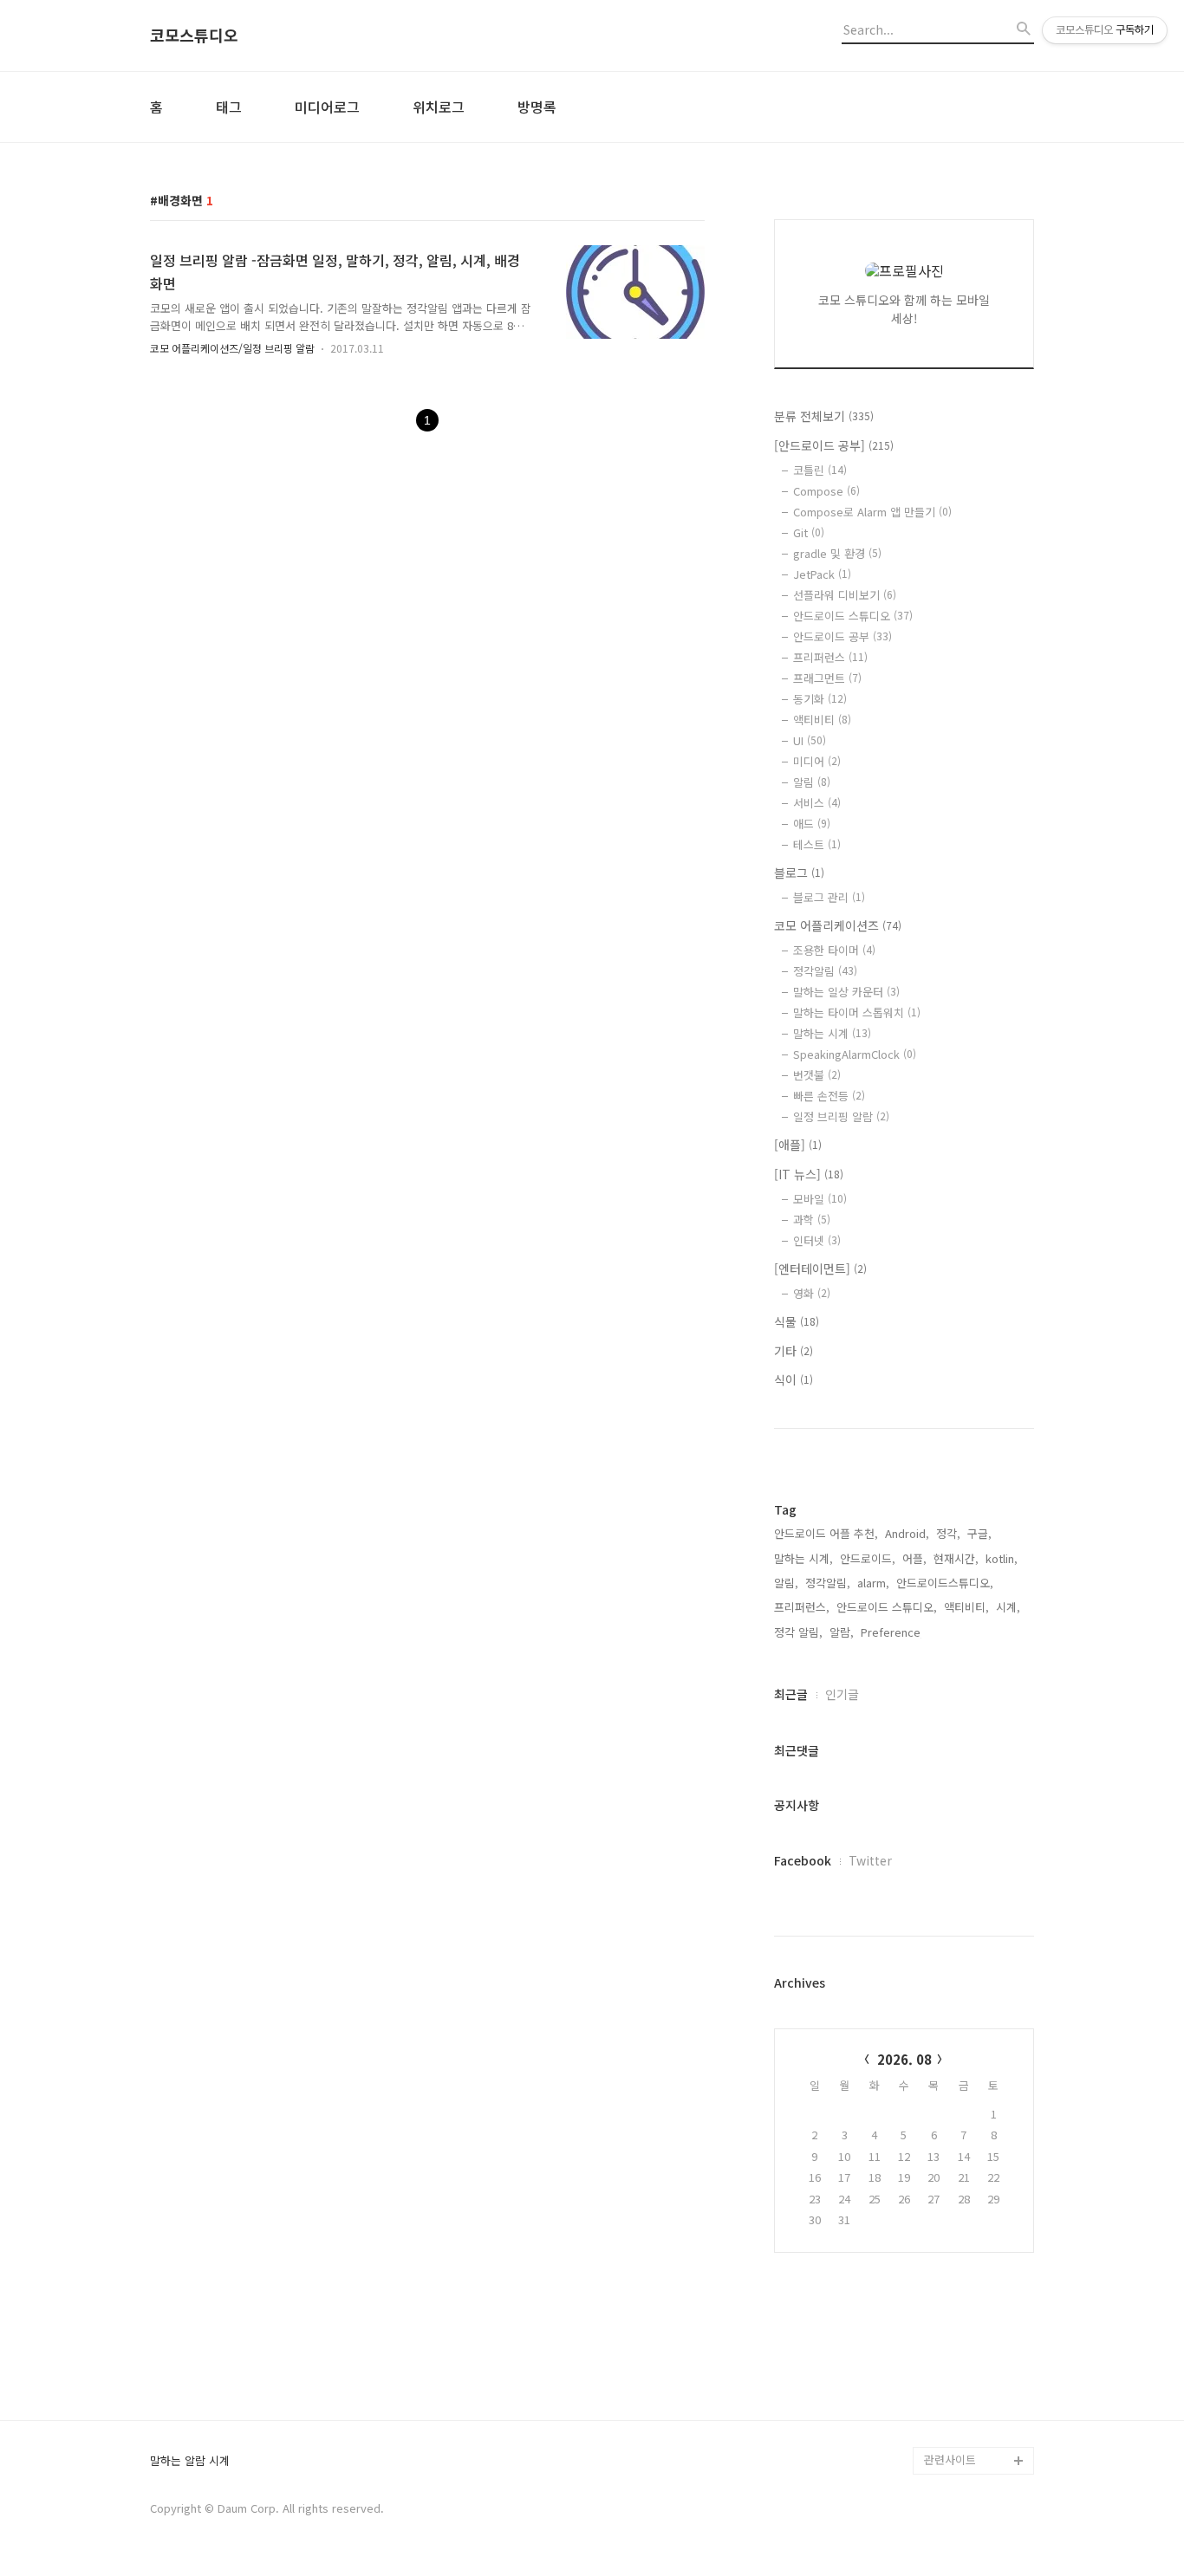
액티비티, (966, 1607)
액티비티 (822, 720)
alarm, (873, 1583)
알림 (812, 782)
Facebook (803, 1860)
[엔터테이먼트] (820, 1269)
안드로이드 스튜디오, (887, 1607)
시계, (1008, 1607)
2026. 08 (904, 2059)
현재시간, (956, 1558)
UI (810, 740)
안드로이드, (868, 1558)
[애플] (798, 1145)
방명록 (537, 107)
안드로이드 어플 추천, (826, 1533)
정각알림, (828, 1583)
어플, (914, 1558)
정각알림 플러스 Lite (975, 2433)
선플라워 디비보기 (845, 595)
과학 (812, 1220)
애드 (812, 824)
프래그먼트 (827, 678)
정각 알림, (798, 1632)
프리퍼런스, (802, 1607)
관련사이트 (950, 2459)
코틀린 (820, 470)
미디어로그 (327, 107)
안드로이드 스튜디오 (853, 616)
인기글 (842, 1694)
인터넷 (817, 1240)
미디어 (817, 761)
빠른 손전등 (829, 1096)
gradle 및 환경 (837, 553)
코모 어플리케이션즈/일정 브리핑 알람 (232, 348)
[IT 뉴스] (809, 1174)
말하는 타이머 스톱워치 (857, 1012)
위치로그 (439, 107)
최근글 (791, 1694)
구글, (979, 1533)
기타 (794, 1351)
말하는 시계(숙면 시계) (979, 2405)
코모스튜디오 (194, 36)
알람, (842, 1632)
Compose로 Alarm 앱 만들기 (872, 512)
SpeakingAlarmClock (855, 1054)
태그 (229, 107)
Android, (907, 1533)
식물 (797, 1321)
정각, (948, 1533)
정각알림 (825, 971)
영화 (812, 1293)
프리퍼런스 (830, 657)
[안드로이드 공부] (834, 445)
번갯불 (817, 1075)
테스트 (817, 844)
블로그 (799, 873)
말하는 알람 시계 (190, 2461)
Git (809, 532)
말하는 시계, (803, 1558)
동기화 (820, 699)
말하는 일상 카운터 (846, 992)
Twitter (870, 1860)
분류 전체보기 (824, 416)
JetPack (822, 574)
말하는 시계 (832, 1033)
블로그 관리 (829, 897)
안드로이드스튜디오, (945, 1583)
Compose (826, 491)
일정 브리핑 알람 (841, 1116)
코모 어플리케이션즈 (838, 925)
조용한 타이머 (834, 950)
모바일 (820, 1199)
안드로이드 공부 (842, 636)
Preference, (892, 1632)
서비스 (817, 803)
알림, (786, 1583)
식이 (794, 1379)
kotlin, (1002, 1558)
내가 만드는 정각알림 (975, 2377)
